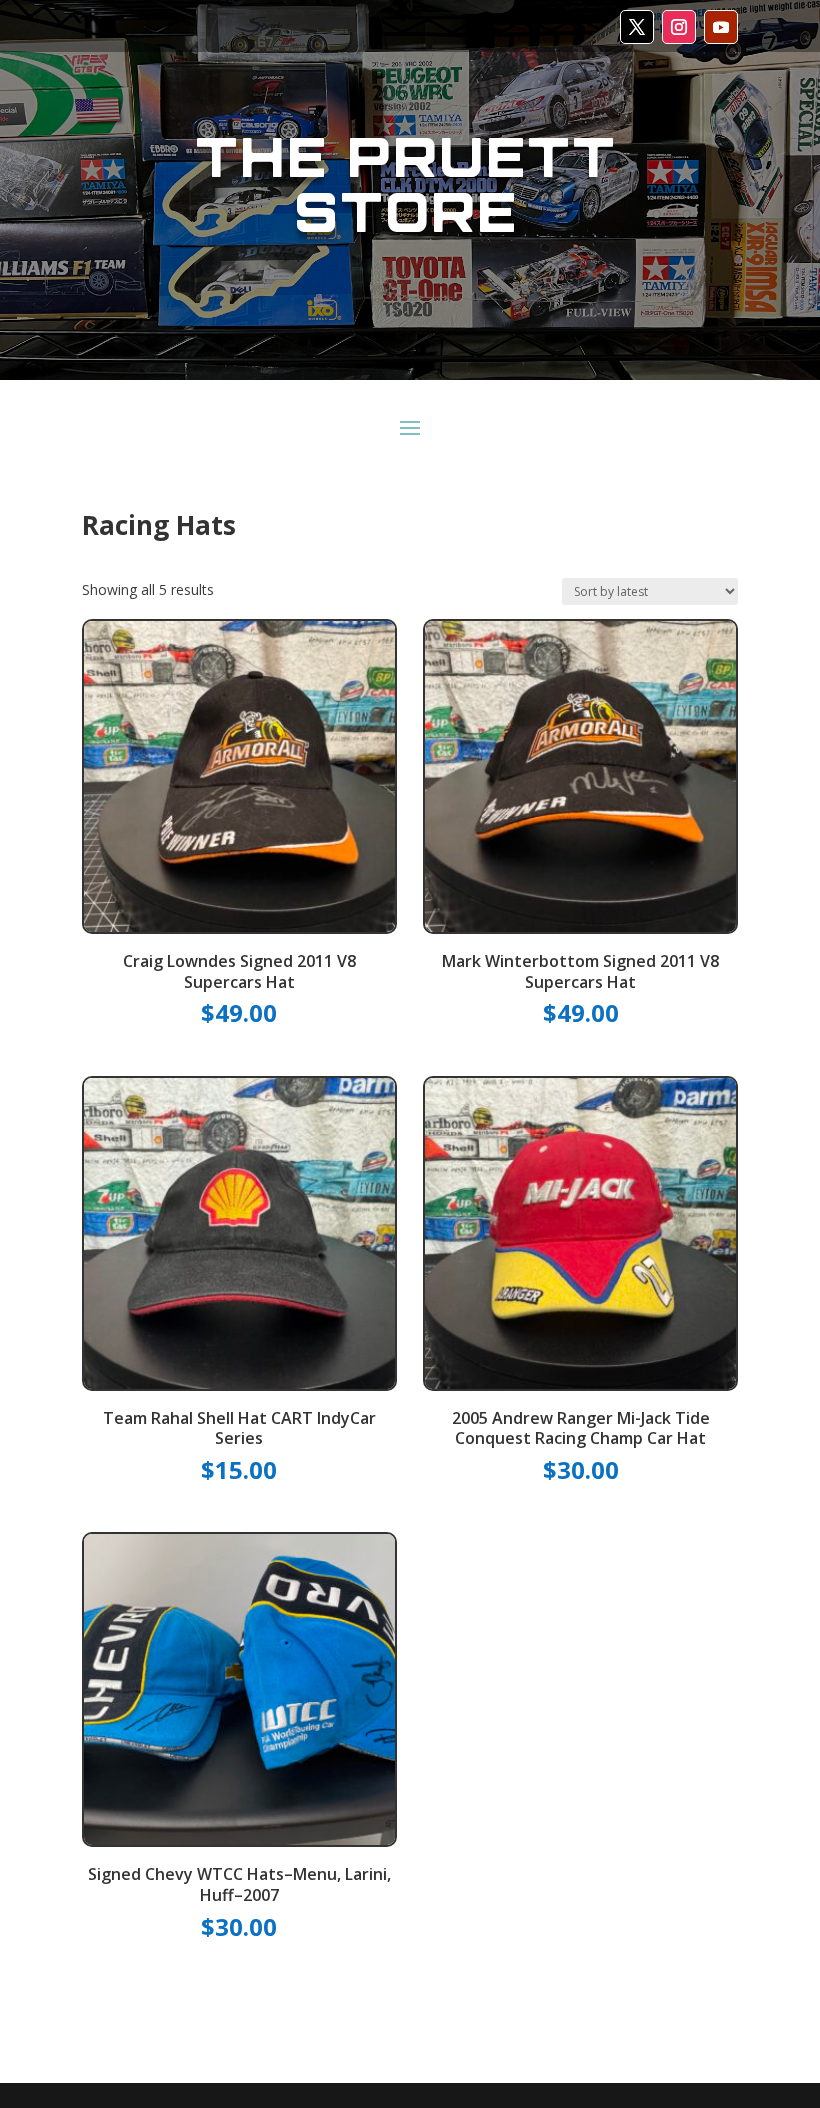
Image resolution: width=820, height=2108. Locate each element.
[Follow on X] (637, 27)
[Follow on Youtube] (721, 27)
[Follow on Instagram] (679, 27)
